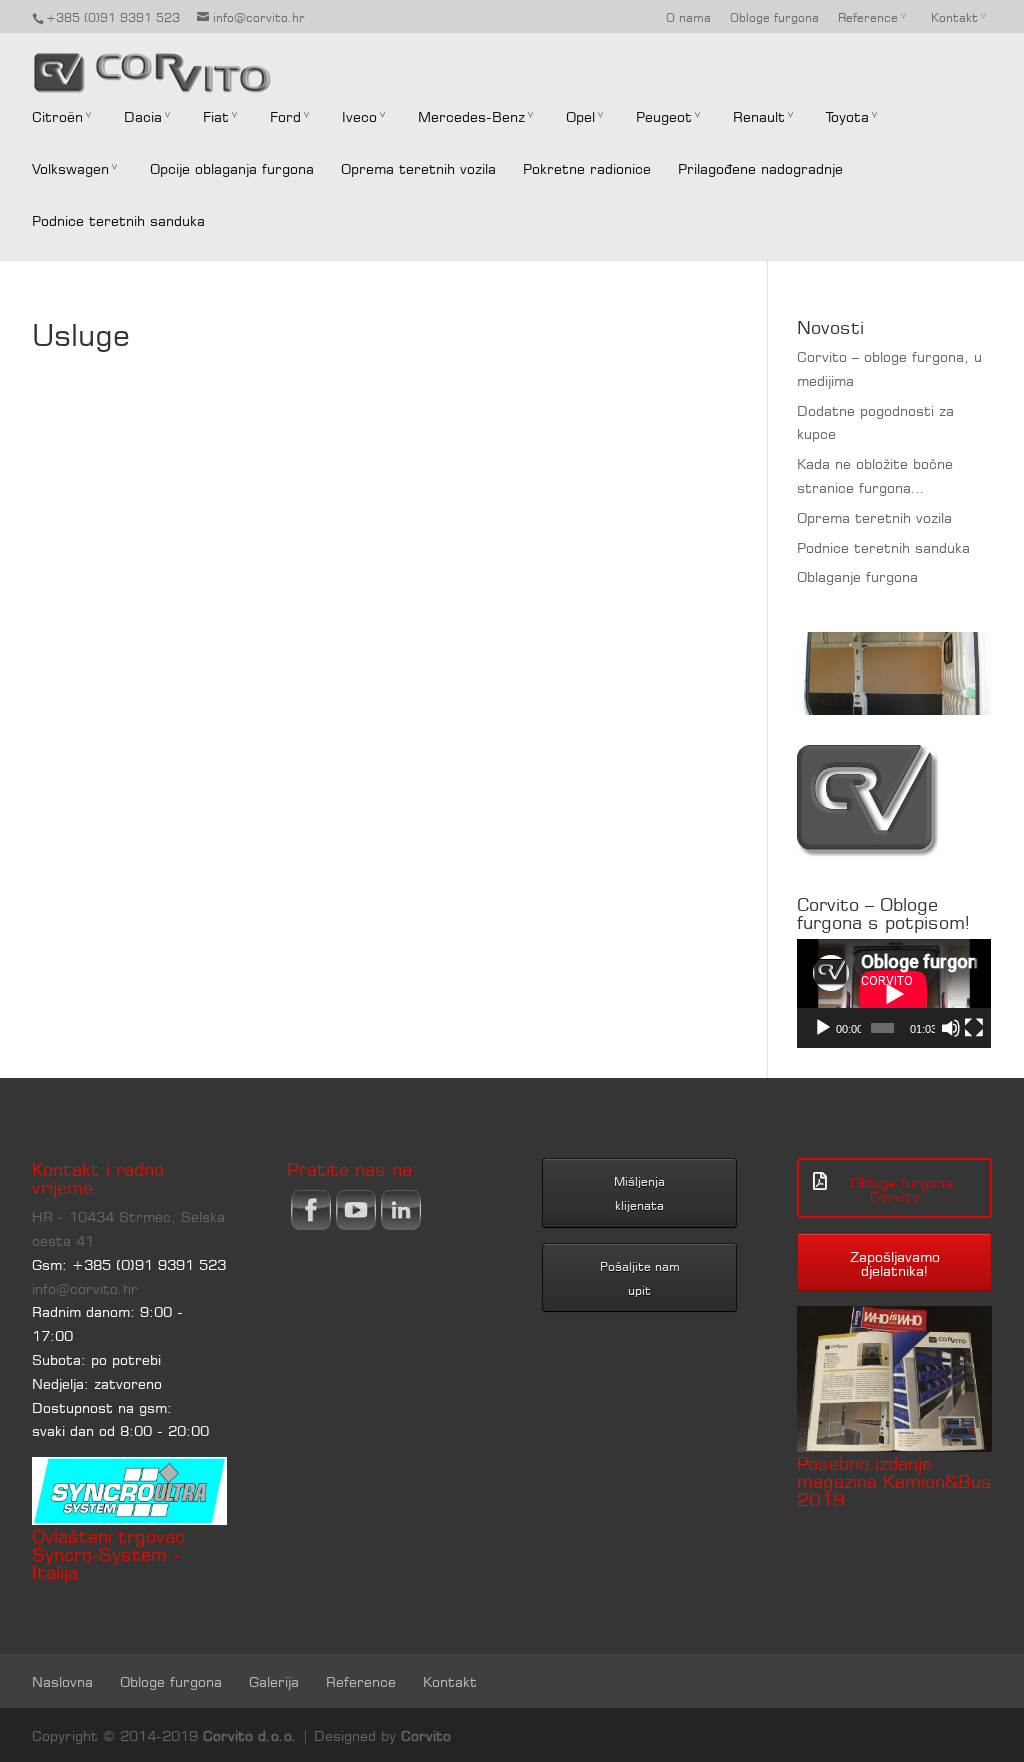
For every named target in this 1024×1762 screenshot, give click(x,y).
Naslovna (62, 1680)
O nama (688, 16)
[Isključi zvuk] (951, 1028)
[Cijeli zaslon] (974, 1028)
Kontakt (954, 16)
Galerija (274, 1680)
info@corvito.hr (85, 1287)
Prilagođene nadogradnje (760, 167)
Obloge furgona (774, 16)
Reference (868, 16)
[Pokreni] (823, 1028)
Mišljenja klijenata (639, 1192)
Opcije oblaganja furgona (232, 167)
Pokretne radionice (587, 167)
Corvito (426, 1734)
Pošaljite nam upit (640, 1277)
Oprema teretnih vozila (418, 167)
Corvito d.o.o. (250, 1734)
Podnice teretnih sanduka (118, 219)
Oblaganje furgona (857, 575)
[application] (894, 993)
